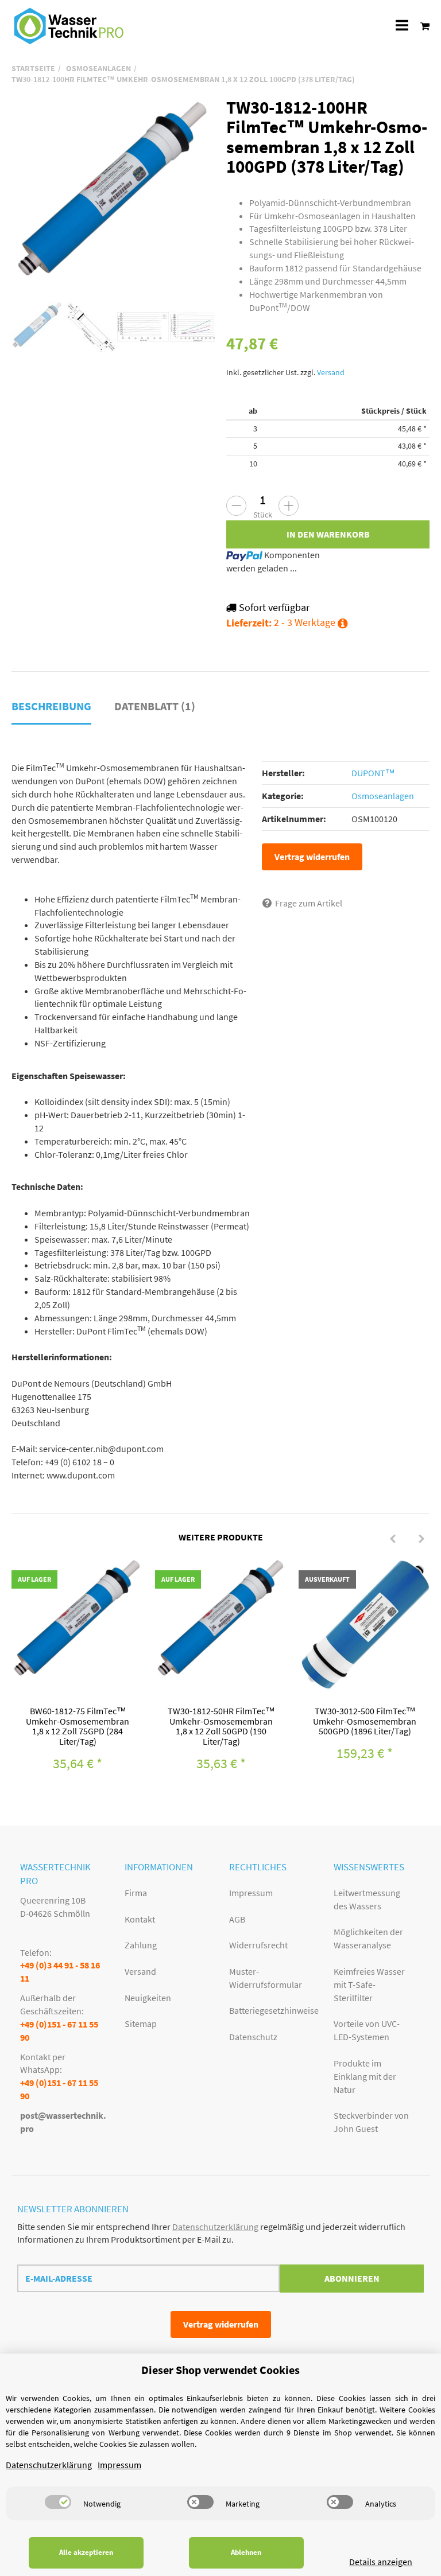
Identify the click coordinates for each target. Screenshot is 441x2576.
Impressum (251, 1893)
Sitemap (141, 2024)
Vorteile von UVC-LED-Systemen (367, 2030)
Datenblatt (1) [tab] (155, 706)
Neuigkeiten (148, 1998)
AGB (237, 1919)
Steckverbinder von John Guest (371, 2122)
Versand (331, 373)
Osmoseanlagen (383, 796)
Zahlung (141, 1945)
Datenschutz (253, 2037)
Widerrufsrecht (258, 1945)
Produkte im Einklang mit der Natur (365, 2076)
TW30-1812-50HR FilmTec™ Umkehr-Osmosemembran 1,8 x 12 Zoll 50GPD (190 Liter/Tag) (221, 1726)
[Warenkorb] (422, 26)
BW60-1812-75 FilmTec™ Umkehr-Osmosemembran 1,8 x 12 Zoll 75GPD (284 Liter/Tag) (78, 1726)
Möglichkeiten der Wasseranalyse (368, 1938)
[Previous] (393, 1539)
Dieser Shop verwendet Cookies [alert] (220, 2370)
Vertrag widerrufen (312, 857)
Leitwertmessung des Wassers (367, 1899)
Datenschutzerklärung (215, 2227)
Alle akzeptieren (86, 2552)
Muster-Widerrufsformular (266, 1978)
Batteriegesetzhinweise (273, 2010)
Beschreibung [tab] (51, 706)
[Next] (421, 1539)
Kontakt (140, 1919)
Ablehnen (246, 2552)
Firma (136, 1893)
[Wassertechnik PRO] (69, 26)
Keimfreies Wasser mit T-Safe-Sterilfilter (369, 1984)
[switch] (58, 2502)
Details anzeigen (381, 2562)
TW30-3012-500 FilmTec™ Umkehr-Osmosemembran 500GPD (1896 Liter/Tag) (365, 1721)
